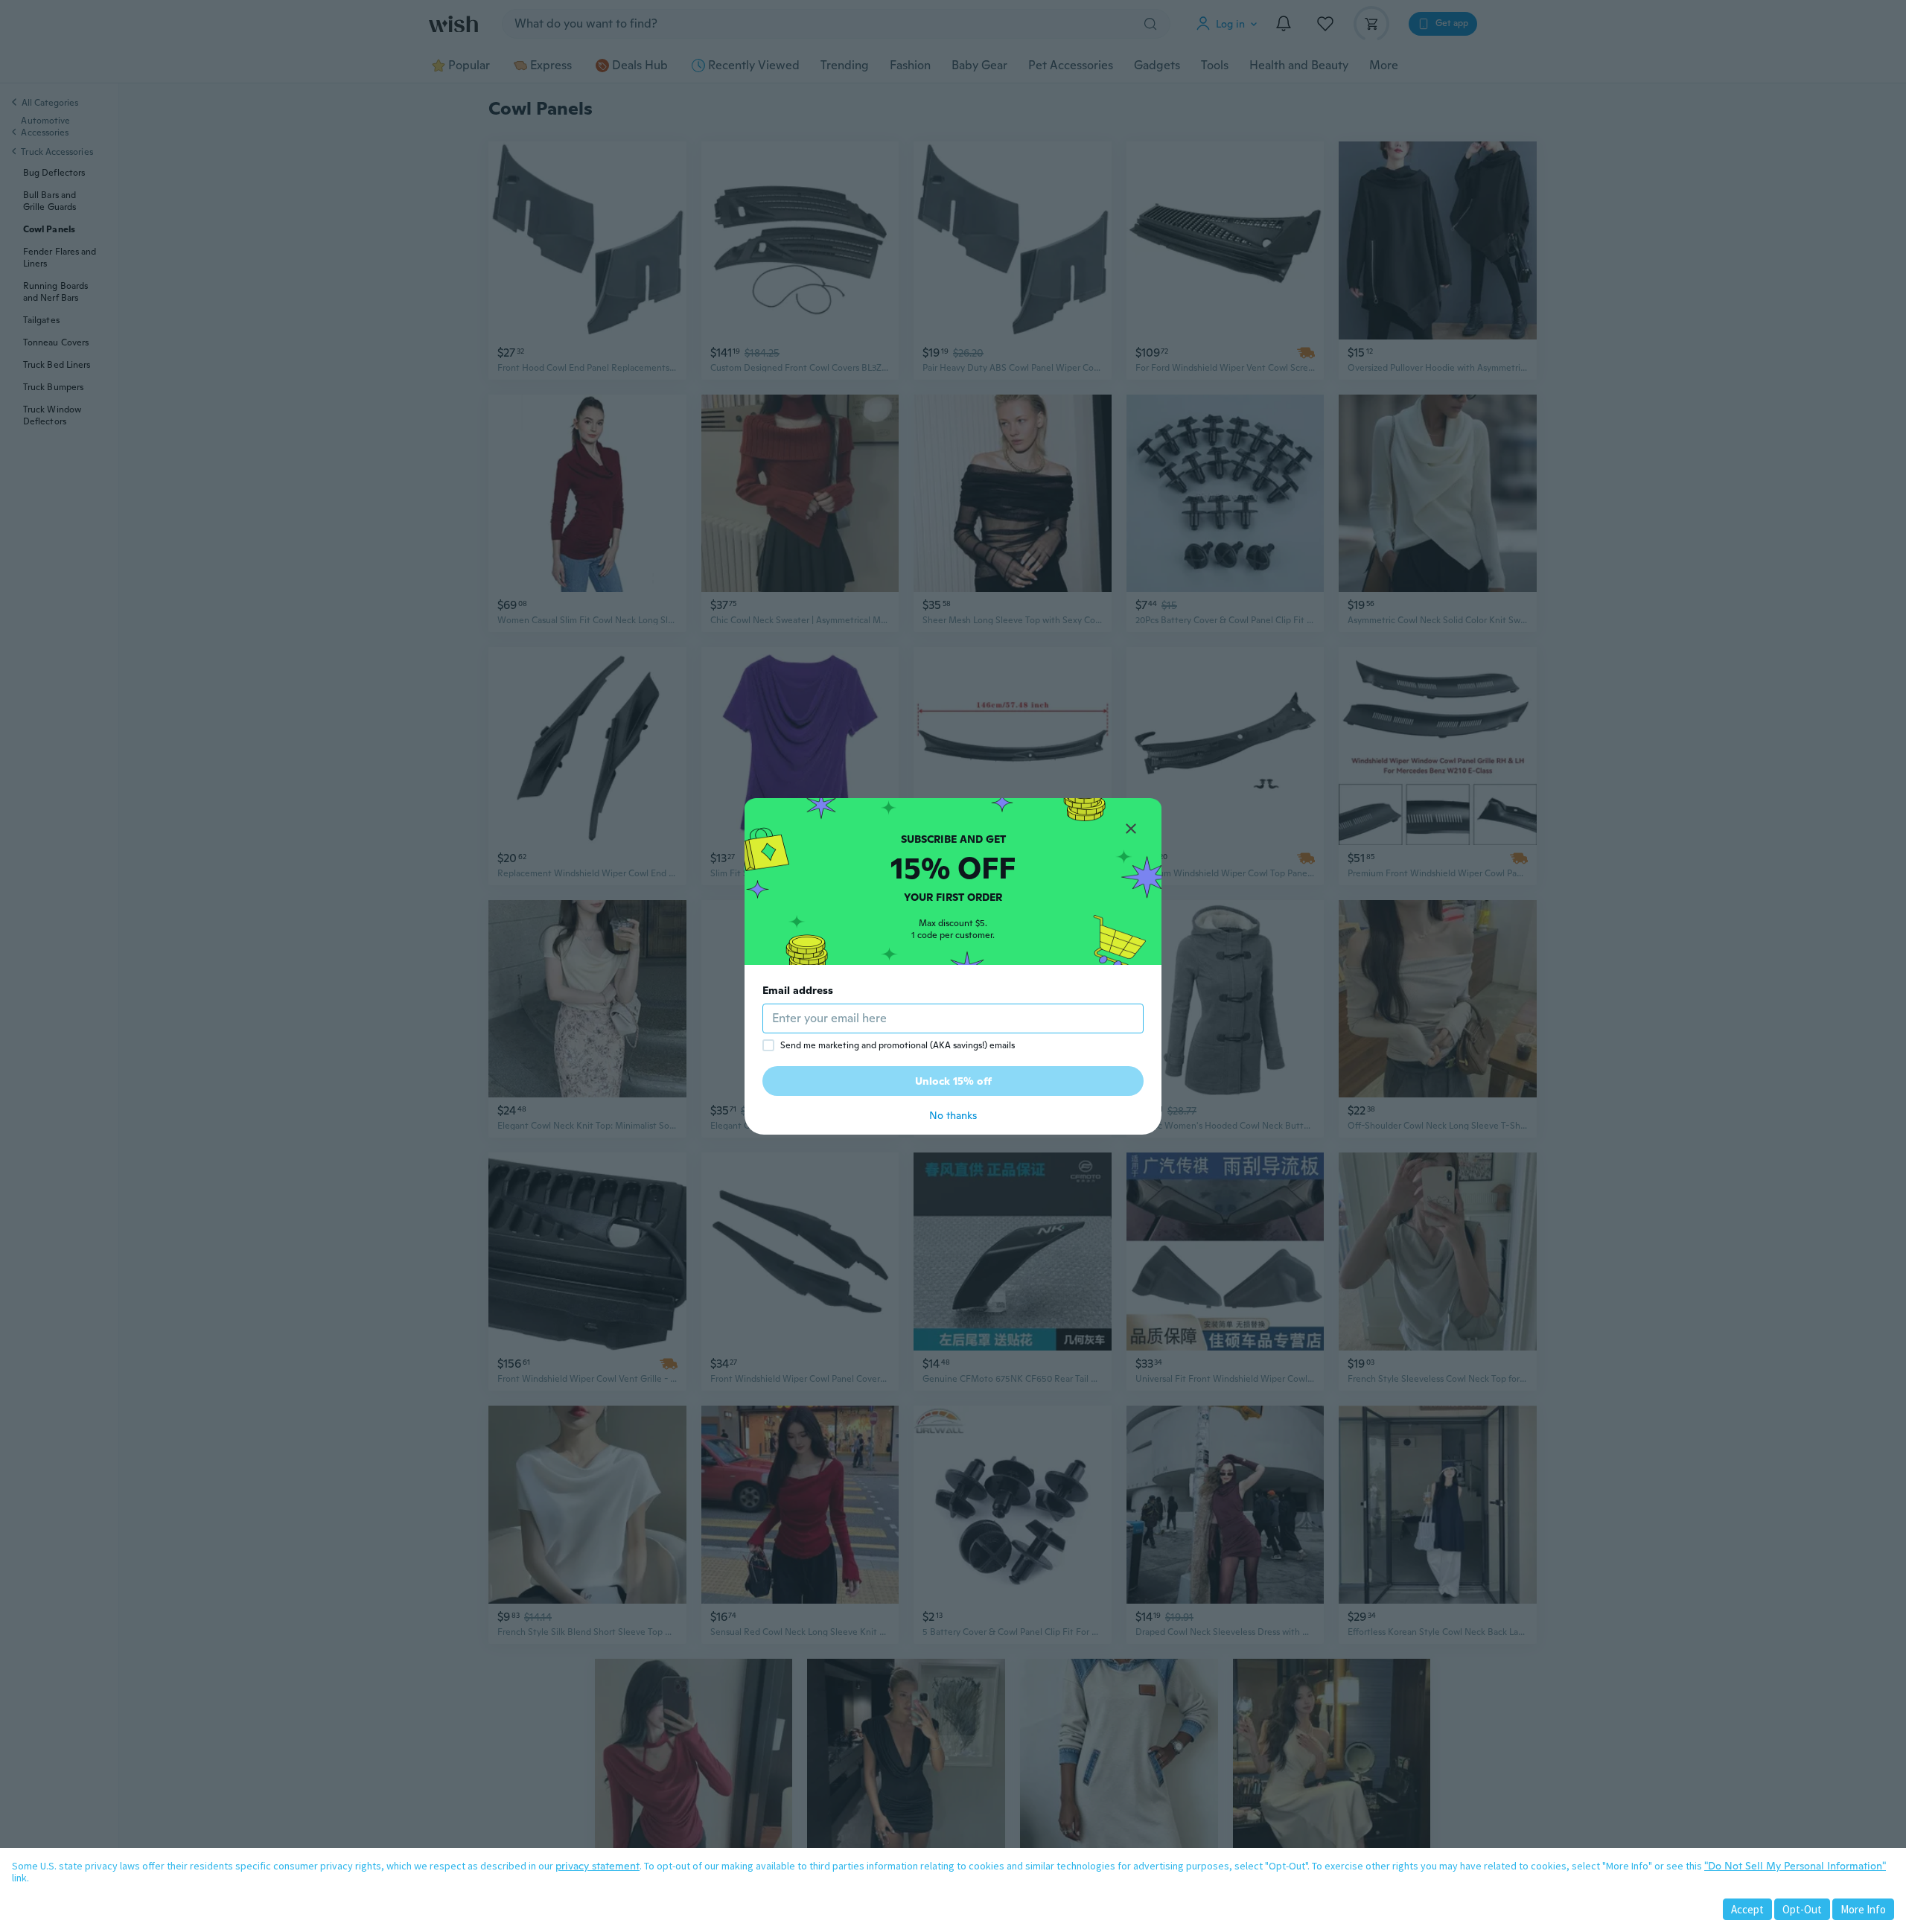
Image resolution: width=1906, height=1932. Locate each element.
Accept (1747, 1909)
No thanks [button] (953, 1115)
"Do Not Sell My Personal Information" (1795, 1866)
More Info (1863, 1909)
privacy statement (597, 1866)
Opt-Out (1802, 1909)
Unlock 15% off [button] (953, 1081)
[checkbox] (768, 1045)
